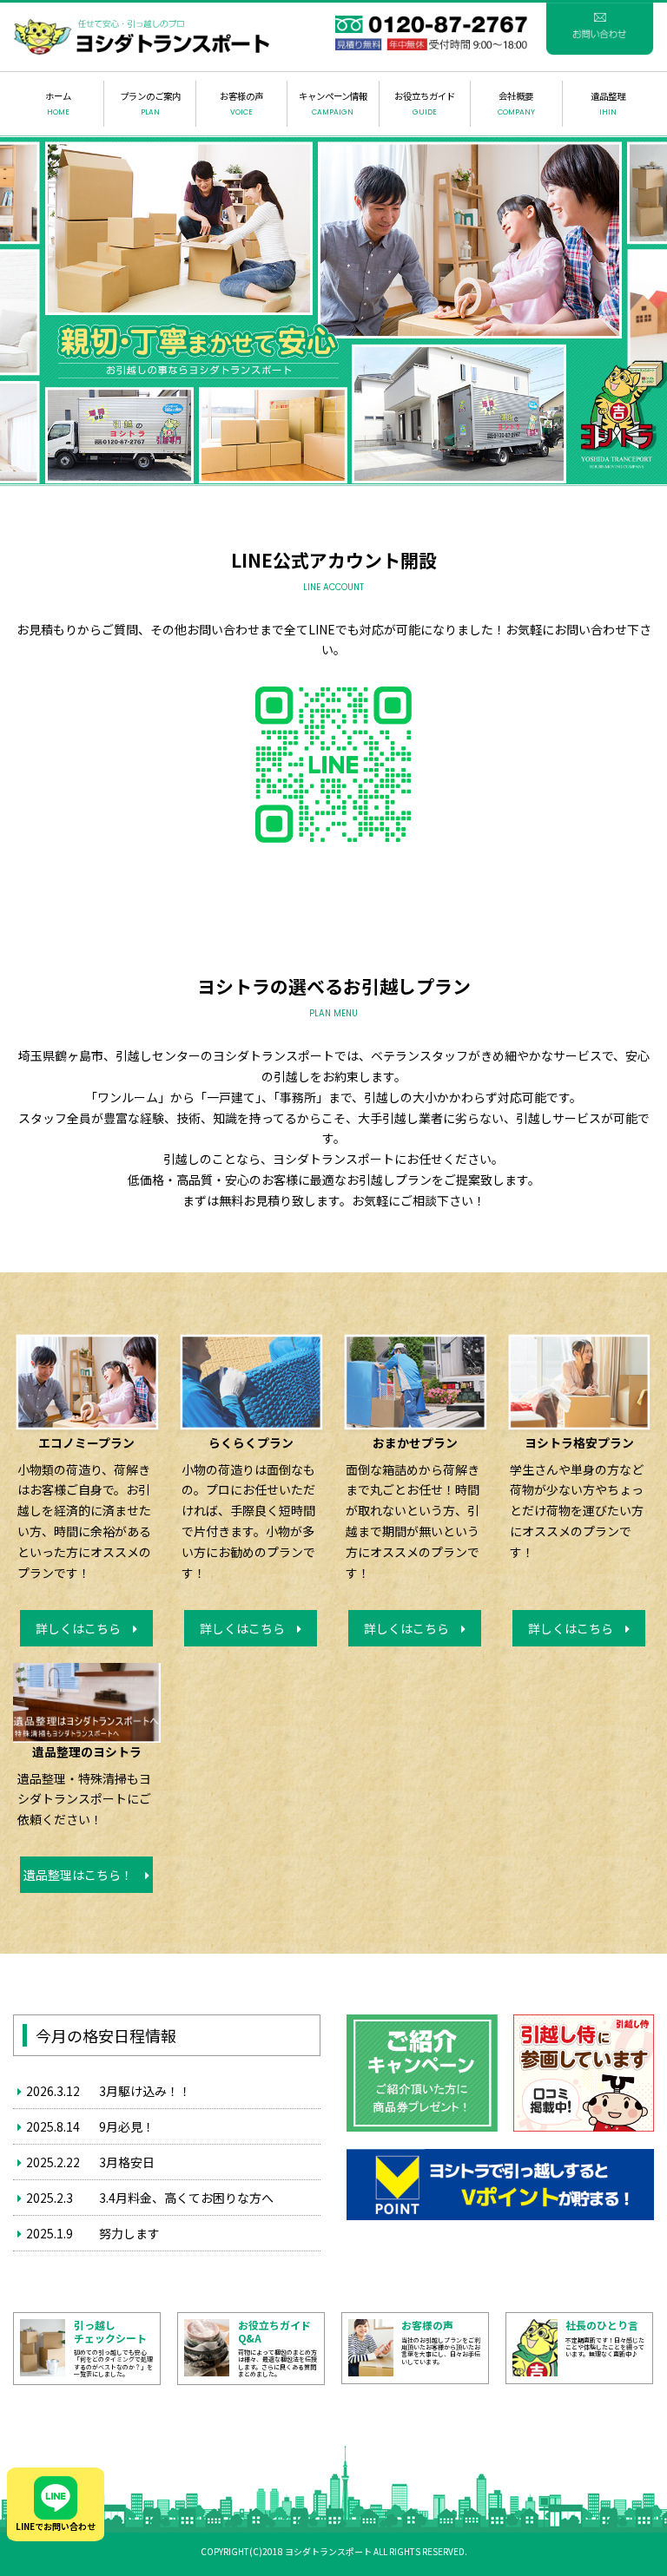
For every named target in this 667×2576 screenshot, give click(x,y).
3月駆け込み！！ (145, 2091)
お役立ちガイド (425, 103)
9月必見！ (127, 2126)
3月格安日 (127, 2162)
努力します (129, 2233)
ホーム (58, 103)
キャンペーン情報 (333, 103)
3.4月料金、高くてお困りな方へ (186, 2198)
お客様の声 (241, 103)
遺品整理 (608, 103)
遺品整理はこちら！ (84, 1875)
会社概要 (516, 103)
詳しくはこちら (84, 1628)
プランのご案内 (150, 103)
